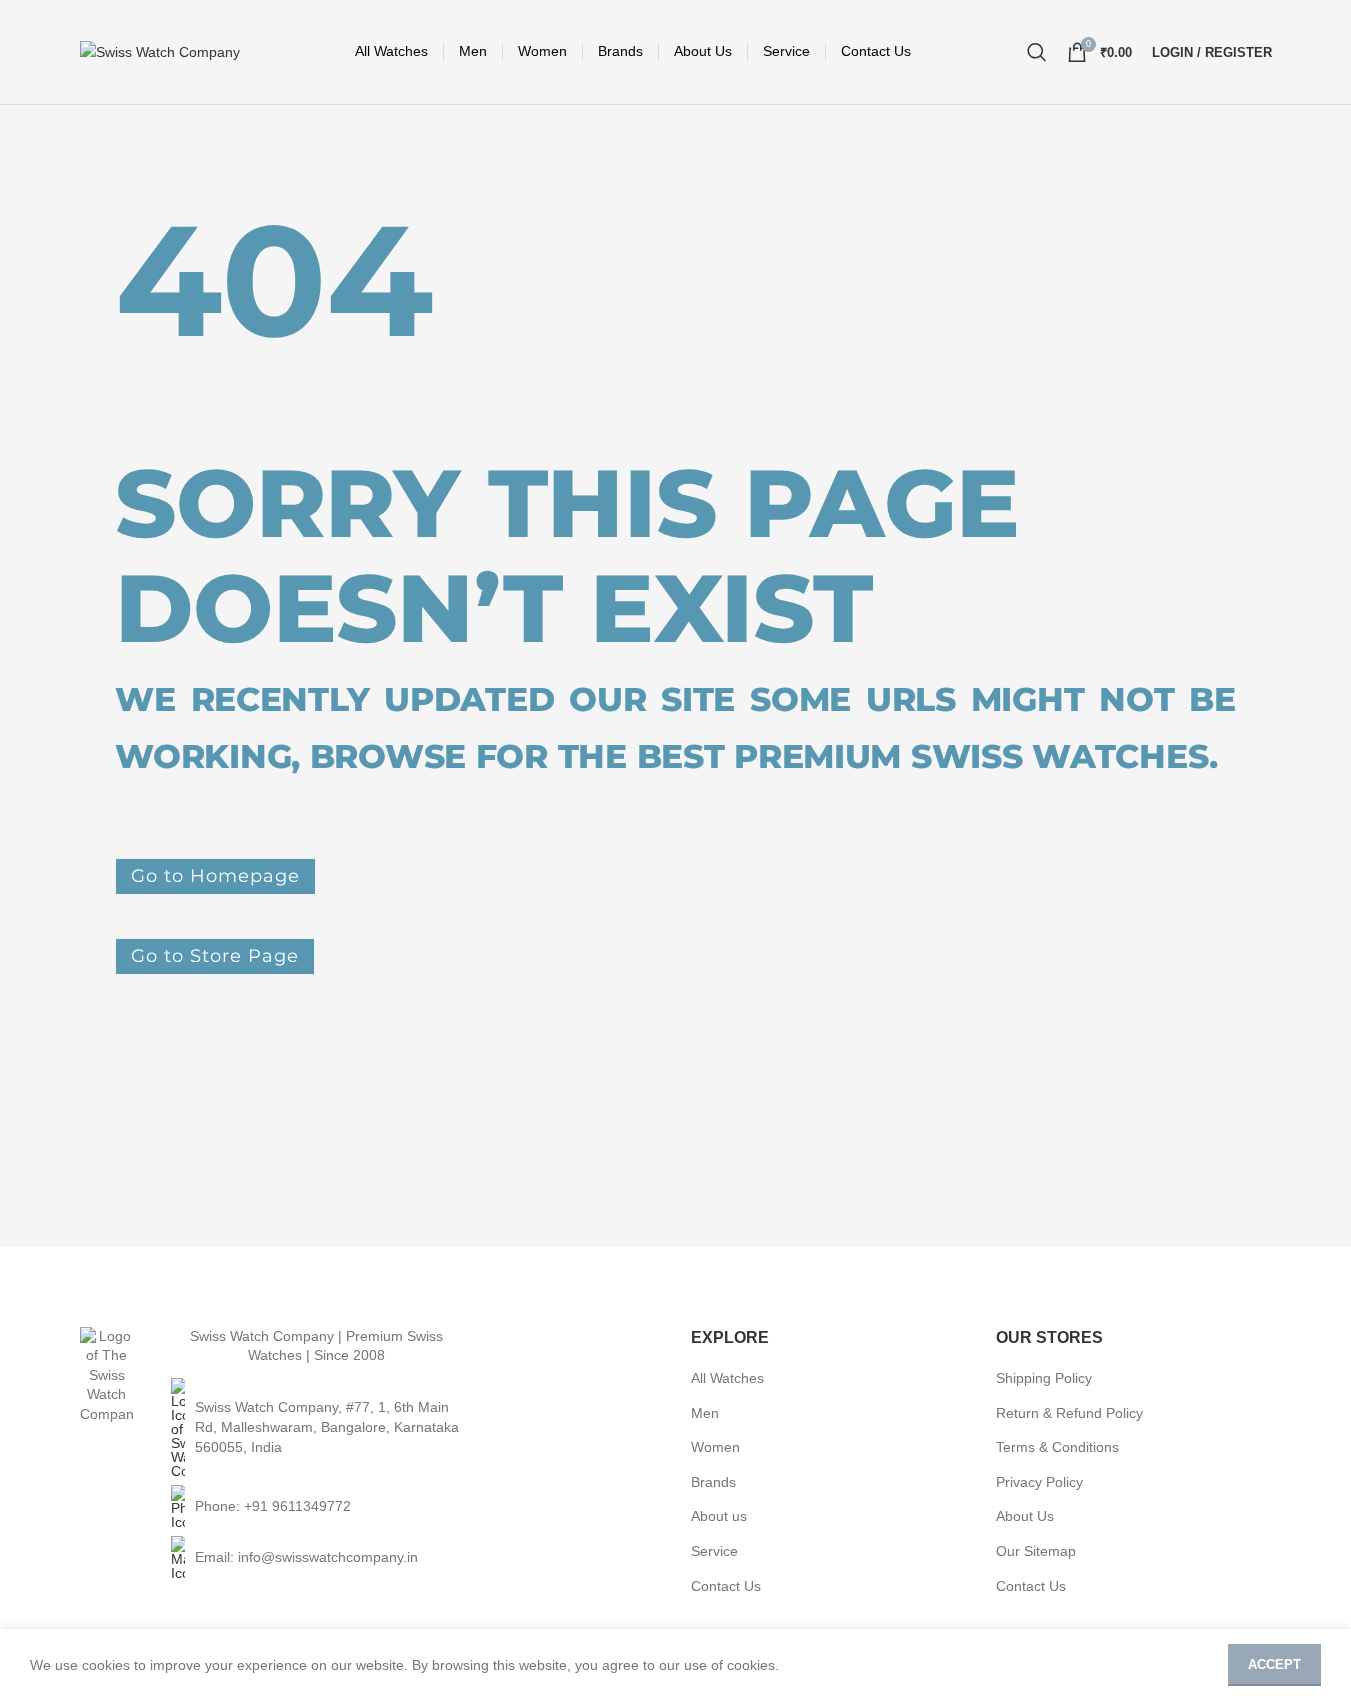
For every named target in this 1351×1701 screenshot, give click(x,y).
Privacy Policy (1039, 1482)
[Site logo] (160, 51)
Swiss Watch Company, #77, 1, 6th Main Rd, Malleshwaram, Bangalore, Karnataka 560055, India (327, 1426)
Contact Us (726, 1586)
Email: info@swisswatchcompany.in (306, 1557)
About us (719, 1516)
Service (714, 1551)
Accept (1274, 1664)
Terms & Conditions (1057, 1447)
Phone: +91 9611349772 (273, 1506)
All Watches (727, 1378)
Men (705, 1413)
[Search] (1037, 52)
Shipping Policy (1044, 1378)
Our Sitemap (1036, 1551)
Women (715, 1447)
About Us (1025, 1516)
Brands (713, 1482)
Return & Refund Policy (1069, 1413)
